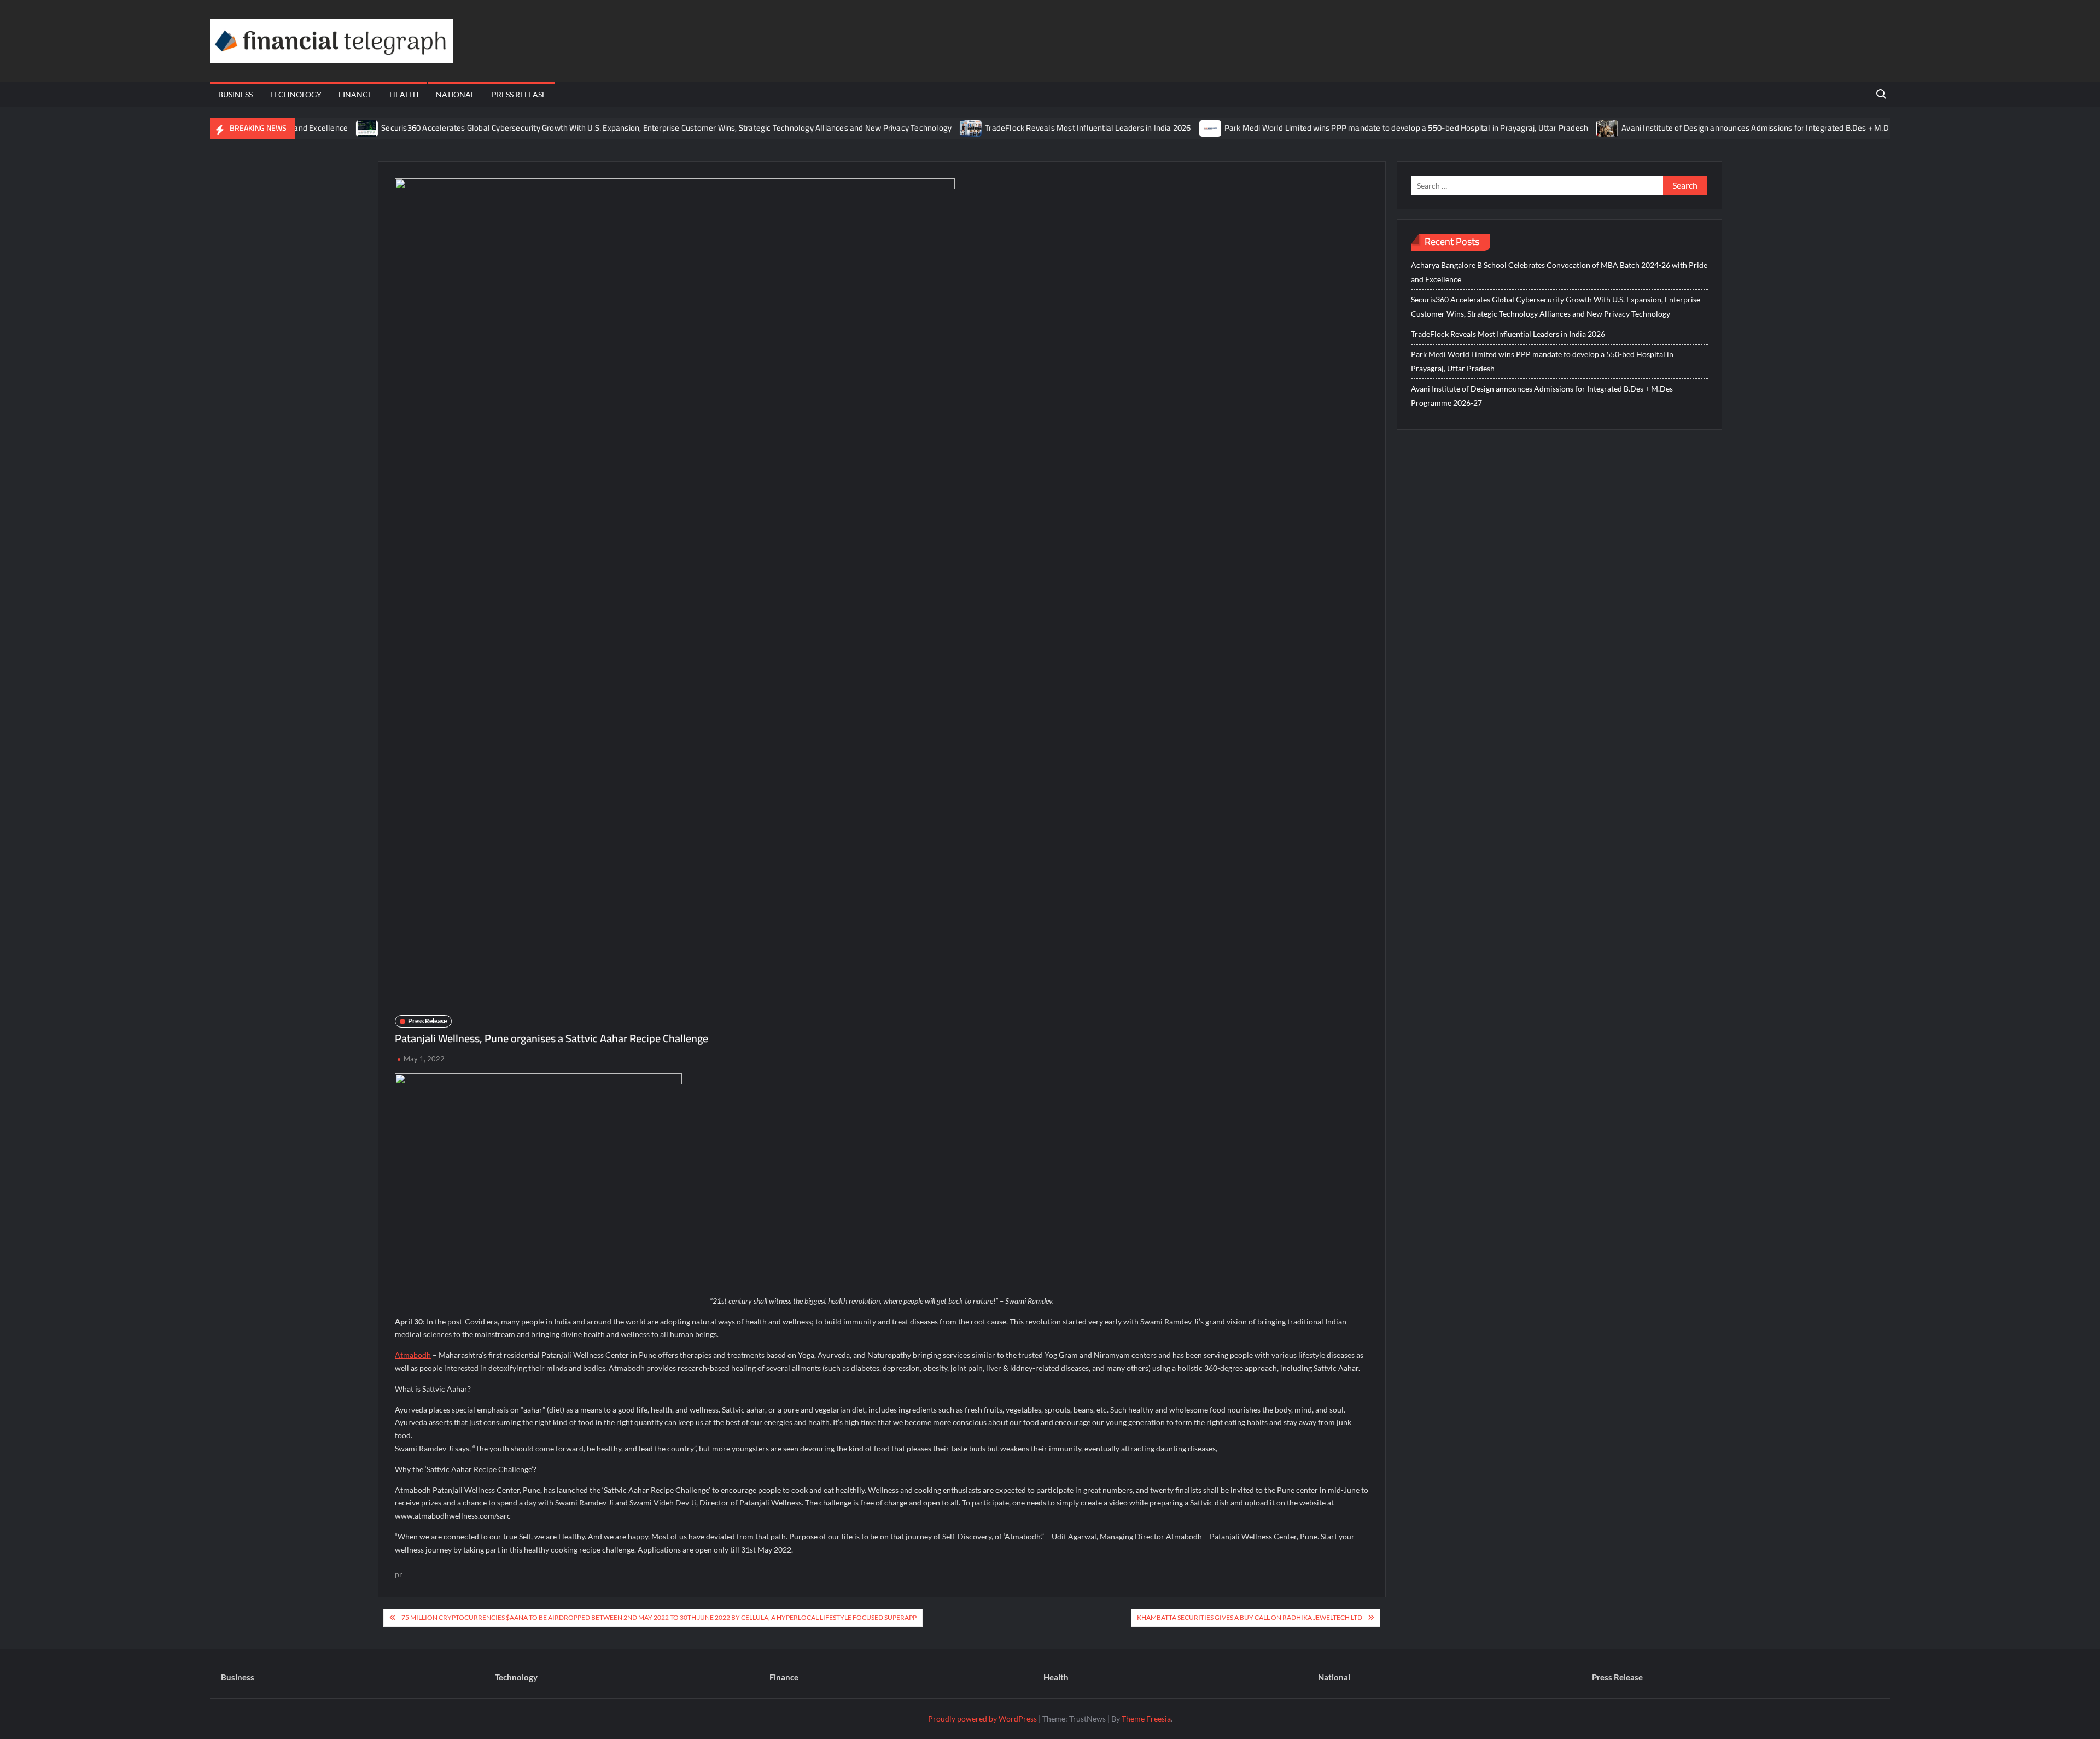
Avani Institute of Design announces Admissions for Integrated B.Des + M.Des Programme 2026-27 (1744, 128)
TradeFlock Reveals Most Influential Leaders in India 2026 (1034, 128)
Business (235, 94)
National (455, 94)
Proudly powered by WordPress (982, 1718)
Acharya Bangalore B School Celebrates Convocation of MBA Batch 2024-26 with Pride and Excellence (1559, 272)
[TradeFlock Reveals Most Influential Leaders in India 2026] (917, 128)
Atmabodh (413, 1355)
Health (404, 94)
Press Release (519, 94)
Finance (355, 94)
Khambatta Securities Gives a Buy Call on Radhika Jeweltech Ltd (1250, 1617)
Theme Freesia (1146, 1718)
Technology (296, 94)
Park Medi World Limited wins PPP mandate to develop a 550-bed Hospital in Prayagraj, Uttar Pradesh (1352, 128)
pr (399, 1574)
